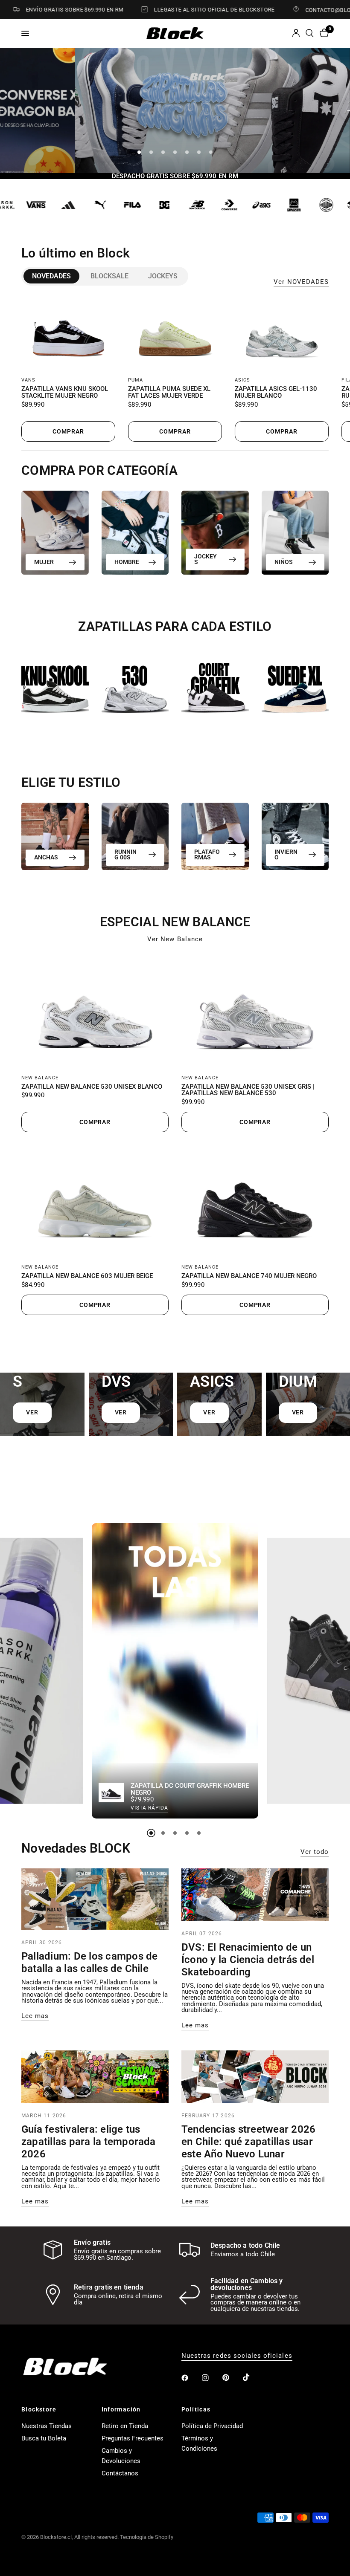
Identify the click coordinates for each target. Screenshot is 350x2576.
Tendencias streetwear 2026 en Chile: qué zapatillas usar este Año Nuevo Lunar (248, 2142)
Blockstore (39, 2409)
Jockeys (163, 276)
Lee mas (35, 2016)
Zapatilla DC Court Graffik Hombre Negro (190, 1790)
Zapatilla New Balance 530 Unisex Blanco (92, 1087)
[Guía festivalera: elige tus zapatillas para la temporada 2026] (95, 2077)
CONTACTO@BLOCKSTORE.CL (310, 10)
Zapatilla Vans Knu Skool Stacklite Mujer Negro (65, 393)
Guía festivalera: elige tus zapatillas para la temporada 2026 (89, 2142)
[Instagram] (211, 2378)
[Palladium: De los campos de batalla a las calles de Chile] (95, 1899)
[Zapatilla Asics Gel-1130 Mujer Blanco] (282, 334)
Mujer (44, 562)
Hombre (127, 562)
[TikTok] (252, 2377)
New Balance (40, 1078)
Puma (136, 380)
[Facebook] (191, 2378)
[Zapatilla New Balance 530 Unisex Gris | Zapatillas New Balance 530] (255, 1011)
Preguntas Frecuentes (133, 2438)
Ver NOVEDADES (301, 282)
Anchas (46, 857)
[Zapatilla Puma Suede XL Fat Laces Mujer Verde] (175, 334)
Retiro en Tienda (125, 2426)
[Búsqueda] (310, 33)
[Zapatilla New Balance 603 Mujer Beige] (95, 1201)
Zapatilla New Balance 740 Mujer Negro (249, 1276)
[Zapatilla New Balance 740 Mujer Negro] (255, 1201)
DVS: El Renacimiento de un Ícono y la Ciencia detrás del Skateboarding (248, 1960)
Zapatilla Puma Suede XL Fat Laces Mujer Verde (169, 393)
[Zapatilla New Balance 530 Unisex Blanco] (95, 1011)
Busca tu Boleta (44, 2438)
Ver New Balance (175, 939)
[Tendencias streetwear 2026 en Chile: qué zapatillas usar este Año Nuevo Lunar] (255, 2077)
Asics (243, 380)
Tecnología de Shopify (147, 2537)
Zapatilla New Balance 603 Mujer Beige (87, 1276)
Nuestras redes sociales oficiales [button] (237, 2356)
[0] (323, 33)
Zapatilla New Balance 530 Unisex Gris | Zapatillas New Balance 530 (248, 1090)
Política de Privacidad (212, 2426)
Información (121, 2409)
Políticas (196, 2409)
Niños (284, 562)
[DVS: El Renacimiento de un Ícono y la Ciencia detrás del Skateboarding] (255, 1895)
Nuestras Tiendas (47, 2426)
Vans (28, 380)
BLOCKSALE (109, 276)
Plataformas (207, 854)
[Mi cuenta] (296, 33)
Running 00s (125, 854)
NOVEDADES (51, 276)
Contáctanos (120, 2473)
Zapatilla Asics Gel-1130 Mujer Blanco (276, 393)
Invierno (286, 854)
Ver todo (315, 1852)
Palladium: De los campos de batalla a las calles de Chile (89, 1962)
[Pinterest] (232, 2378)
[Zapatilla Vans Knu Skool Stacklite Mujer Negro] (68, 334)
